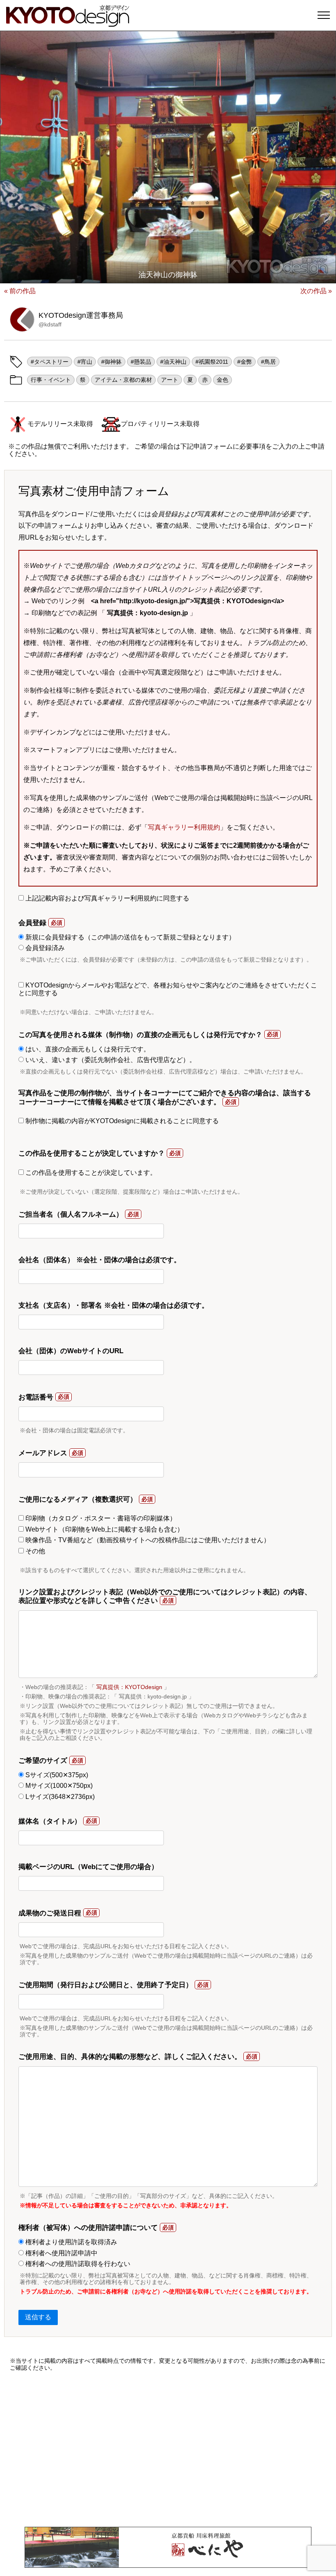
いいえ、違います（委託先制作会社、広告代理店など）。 (110, 1060)
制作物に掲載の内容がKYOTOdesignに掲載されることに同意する (121, 1121)
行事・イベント (51, 380)
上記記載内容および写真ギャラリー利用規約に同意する (107, 898)
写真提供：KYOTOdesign (129, 1687)
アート (170, 380)
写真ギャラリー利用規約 (184, 827)
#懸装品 (141, 362)
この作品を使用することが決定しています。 (90, 1173)
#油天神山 (173, 362)
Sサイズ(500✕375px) (56, 1775)
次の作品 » (316, 291)
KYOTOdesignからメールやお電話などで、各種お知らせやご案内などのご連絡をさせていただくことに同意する (168, 989)
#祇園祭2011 (212, 362)
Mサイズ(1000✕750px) (58, 1786)
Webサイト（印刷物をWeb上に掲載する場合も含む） (104, 1529)
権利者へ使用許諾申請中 (61, 2253)
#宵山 (85, 362)
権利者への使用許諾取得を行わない (77, 2264)
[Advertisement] (168, 2449)
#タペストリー (50, 362)
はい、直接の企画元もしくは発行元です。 (87, 1049)
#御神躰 (111, 362)
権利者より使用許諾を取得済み (70, 2242)
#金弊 (245, 362)
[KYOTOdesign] (68, 23)
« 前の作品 (20, 291)
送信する (38, 2317)
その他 (34, 1551)
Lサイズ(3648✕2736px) (59, 1797)
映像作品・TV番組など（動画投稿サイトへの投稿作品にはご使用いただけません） (147, 1540)
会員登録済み (44, 948)
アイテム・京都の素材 (123, 380)
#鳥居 (268, 362)
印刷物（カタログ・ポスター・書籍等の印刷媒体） (100, 1518)
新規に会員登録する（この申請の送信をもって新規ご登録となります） (129, 937)
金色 (222, 380)
